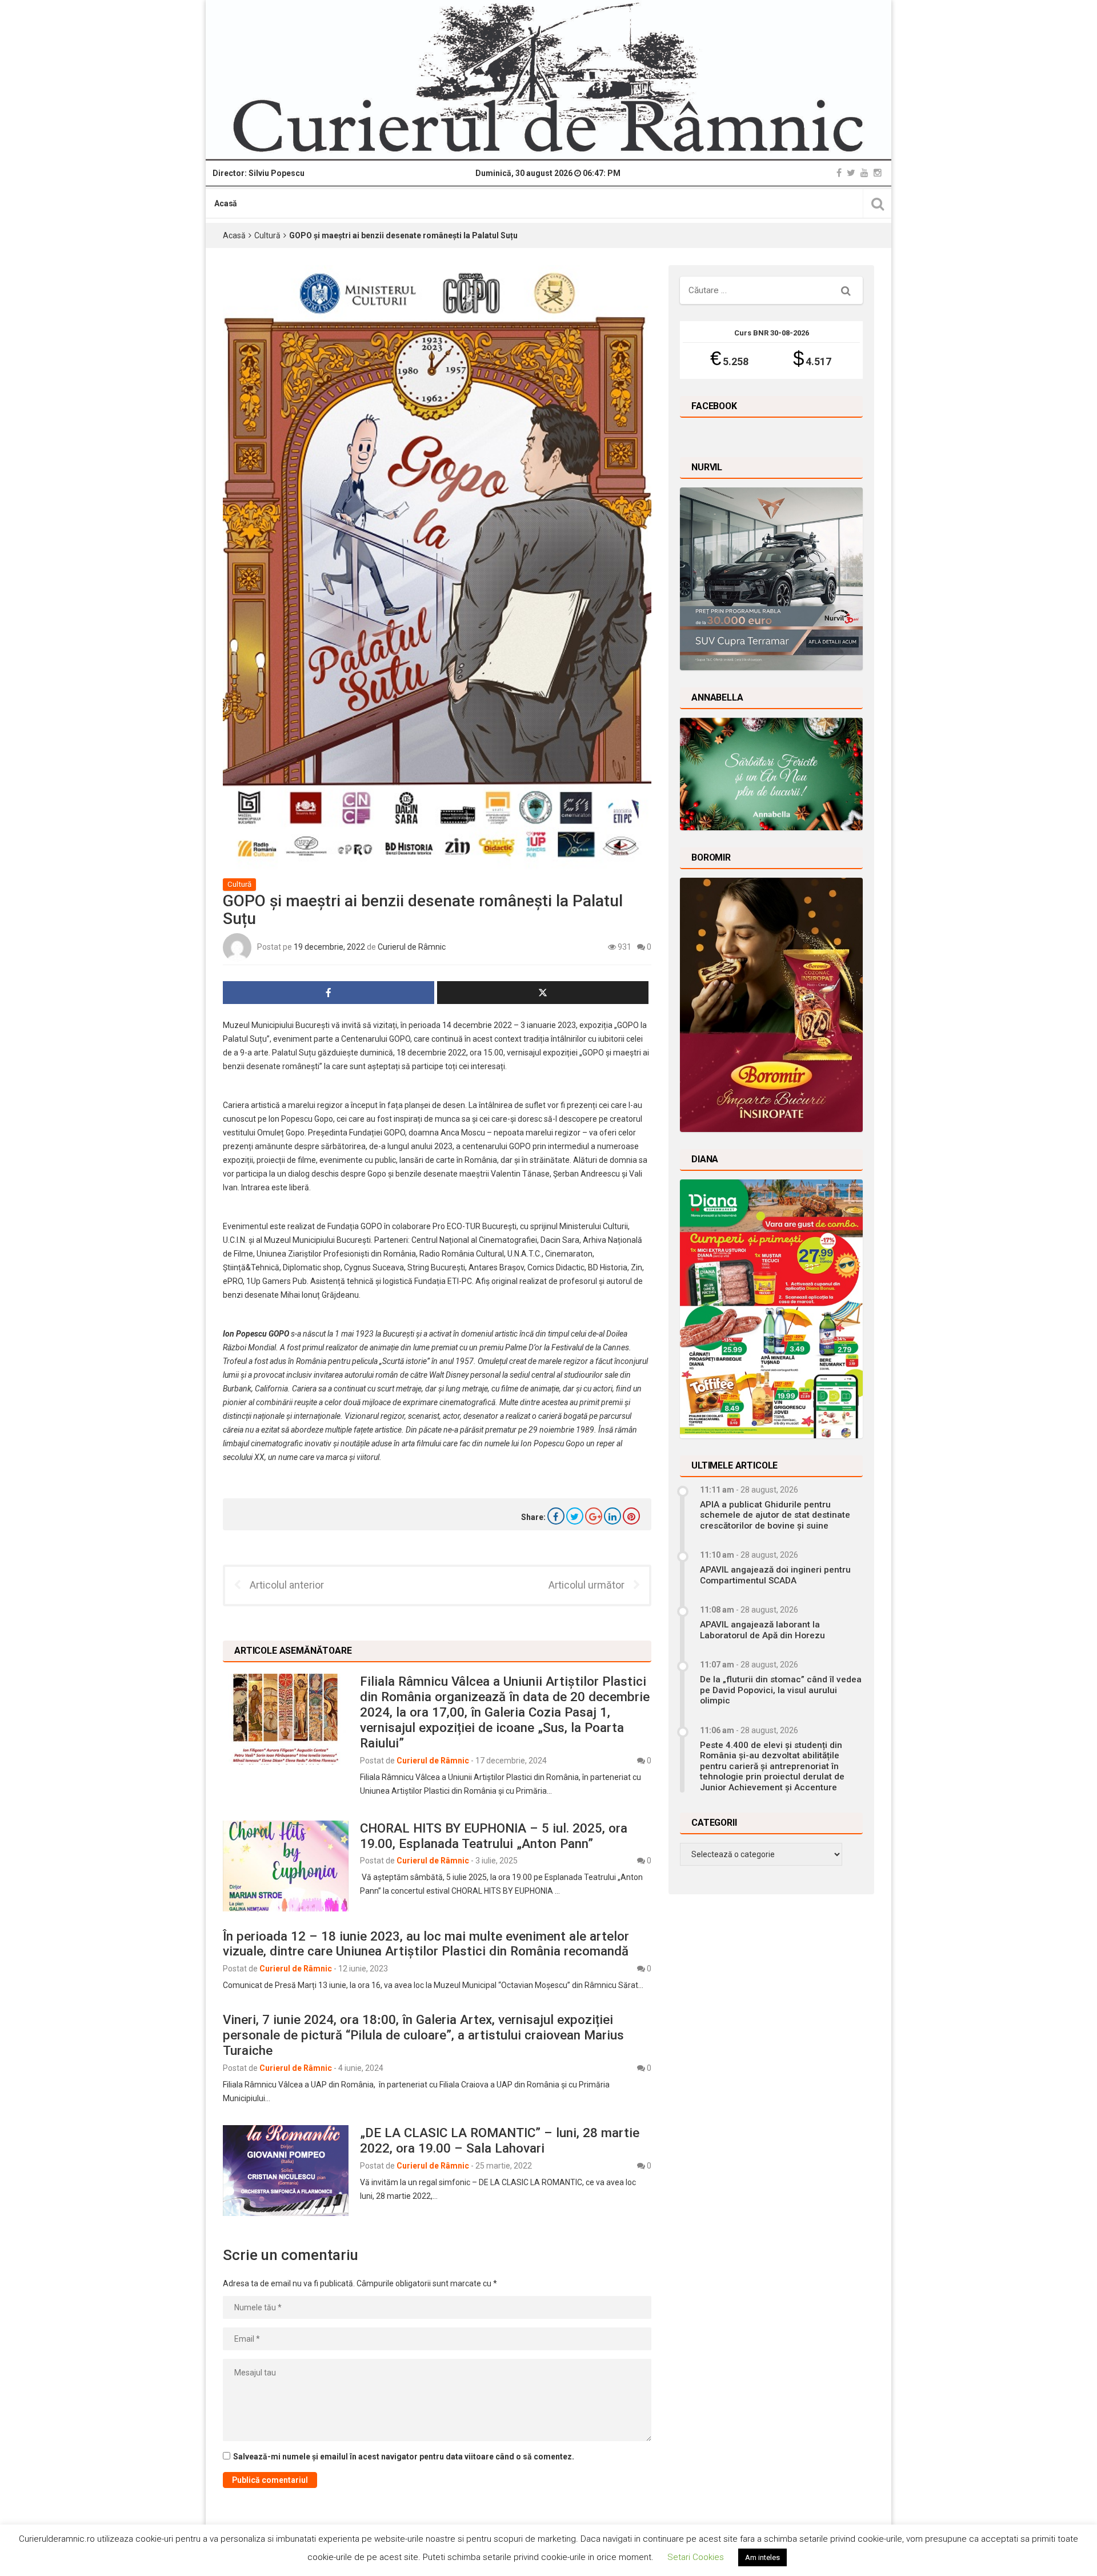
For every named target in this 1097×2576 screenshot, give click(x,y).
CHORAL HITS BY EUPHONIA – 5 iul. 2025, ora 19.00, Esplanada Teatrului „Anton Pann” (494, 1836)
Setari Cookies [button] (696, 2557)
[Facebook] (839, 173)
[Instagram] (878, 173)
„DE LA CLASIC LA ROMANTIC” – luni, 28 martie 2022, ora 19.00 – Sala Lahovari (500, 2140)
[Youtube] (864, 173)
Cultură (267, 235)
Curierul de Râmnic (412, 947)
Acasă (226, 203)
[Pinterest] (631, 1516)
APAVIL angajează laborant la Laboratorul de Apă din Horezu (762, 1630)
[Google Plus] (594, 1516)
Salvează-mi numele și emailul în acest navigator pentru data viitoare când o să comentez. (404, 2457)
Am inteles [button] (762, 2557)
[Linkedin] (612, 1516)
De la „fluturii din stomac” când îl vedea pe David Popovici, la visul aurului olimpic (781, 1690)
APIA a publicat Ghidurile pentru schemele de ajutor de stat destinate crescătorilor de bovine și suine (775, 1515)
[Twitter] (851, 173)
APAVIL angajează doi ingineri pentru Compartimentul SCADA (775, 1575)
